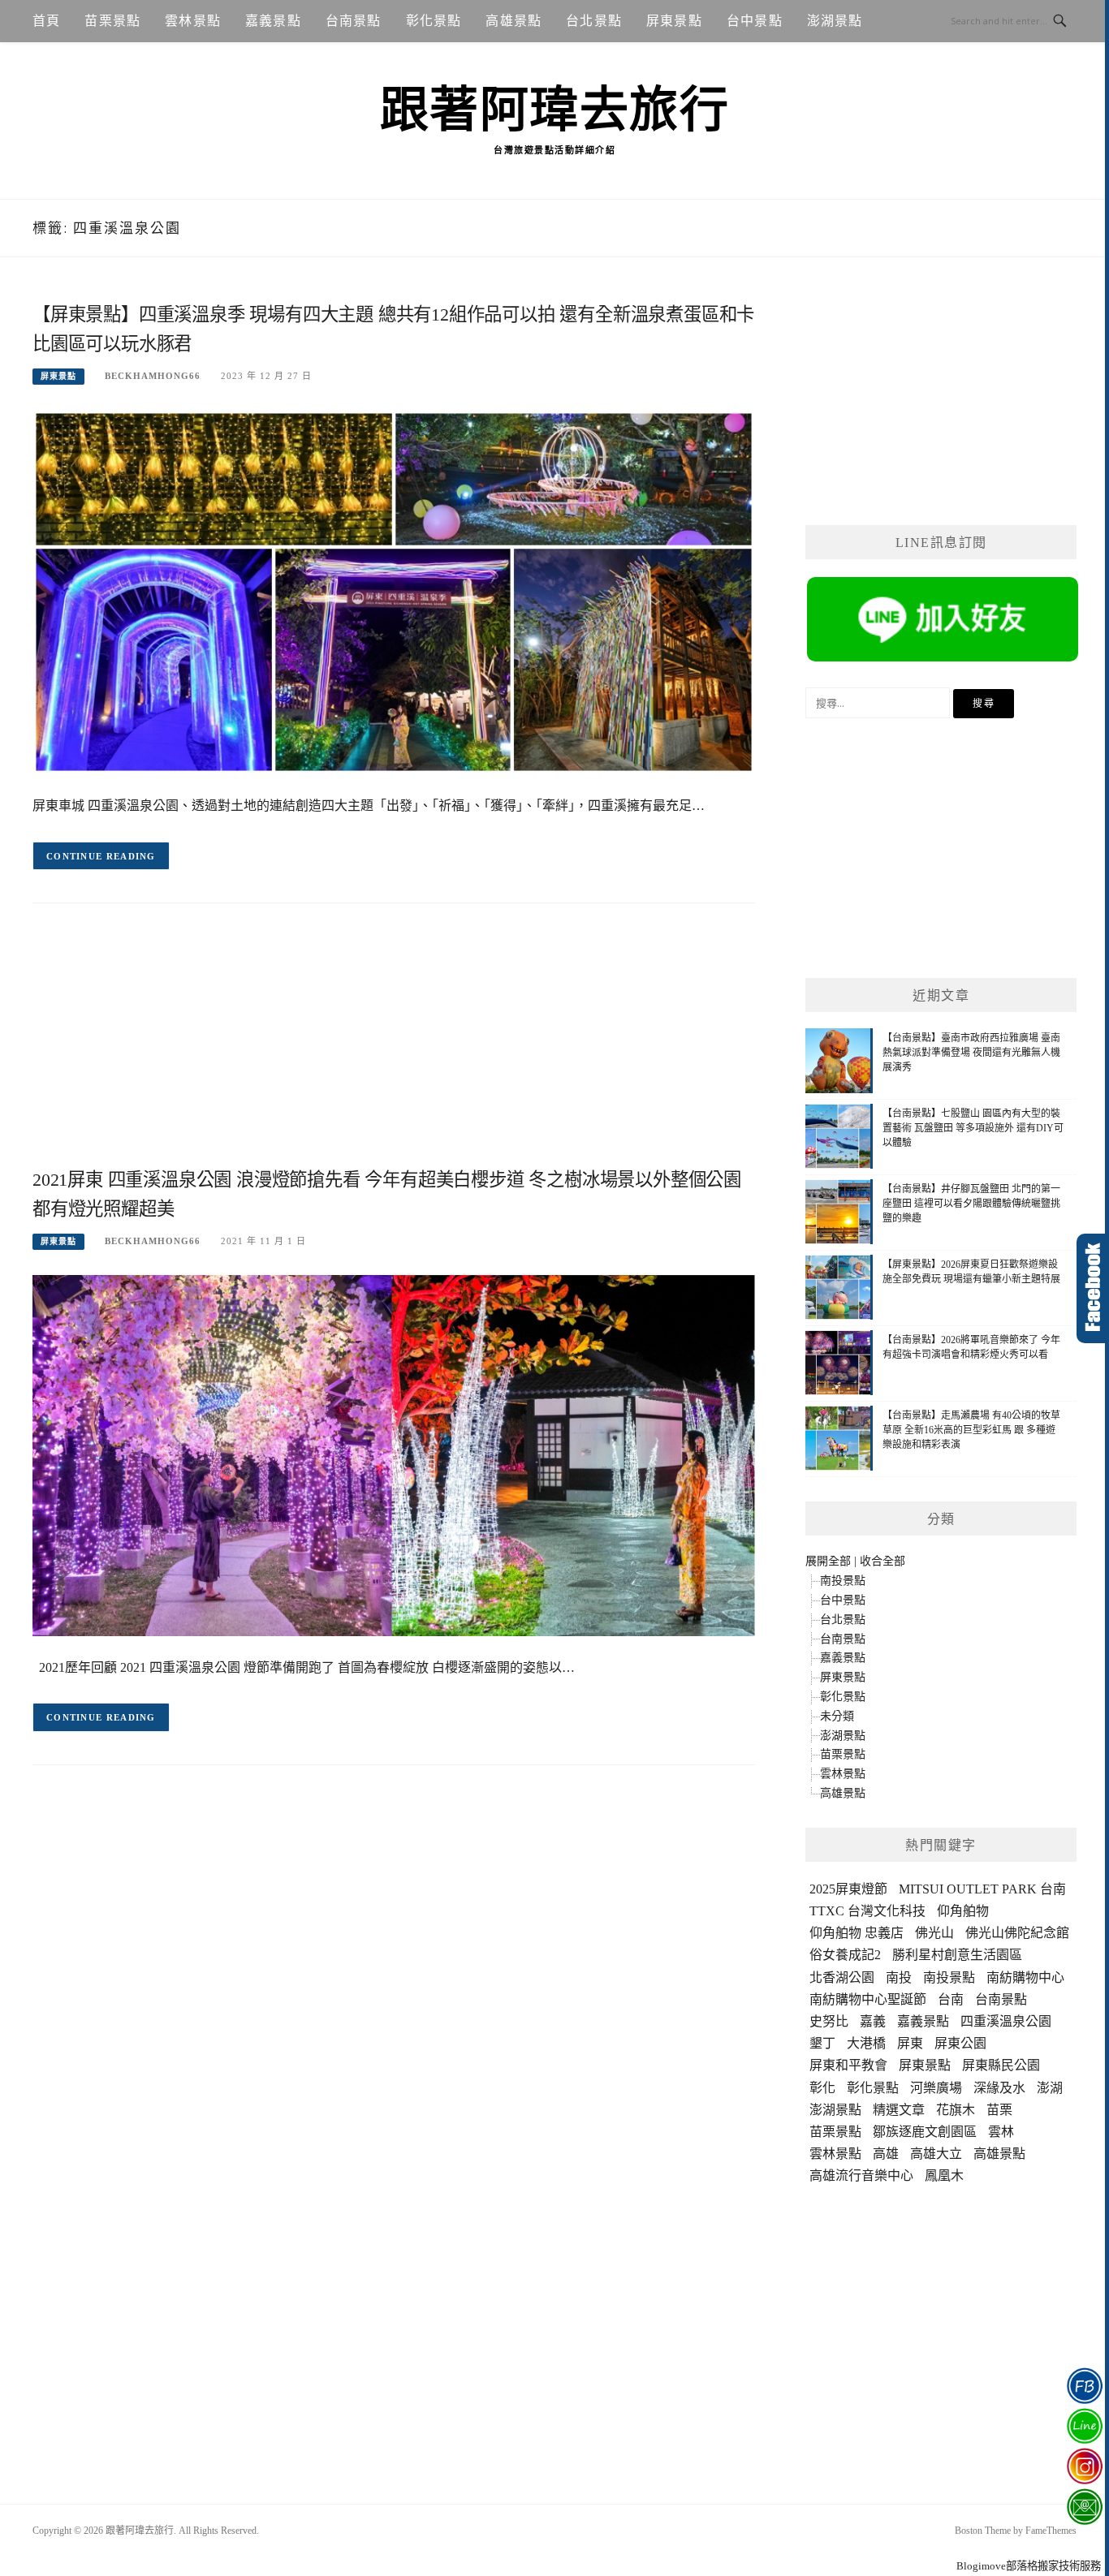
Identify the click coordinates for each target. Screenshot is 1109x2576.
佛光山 (934, 1933)
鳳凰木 (944, 2175)
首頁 (46, 21)
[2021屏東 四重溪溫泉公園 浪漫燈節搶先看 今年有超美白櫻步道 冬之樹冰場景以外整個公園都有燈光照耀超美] (394, 1455)
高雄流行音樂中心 (861, 2175)
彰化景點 (434, 21)
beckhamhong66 (153, 376)
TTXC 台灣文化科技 (867, 1911)
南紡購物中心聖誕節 (868, 1999)
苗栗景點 (112, 21)
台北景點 (594, 21)
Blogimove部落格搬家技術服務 (1029, 2566)
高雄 (886, 2154)
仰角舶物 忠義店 (857, 1933)
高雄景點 (514, 21)
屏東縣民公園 (1001, 2065)
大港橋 (866, 2043)
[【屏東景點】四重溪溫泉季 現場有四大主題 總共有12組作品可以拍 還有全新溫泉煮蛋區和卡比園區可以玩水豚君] (394, 591)
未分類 (837, 1716)
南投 (899, 1977)
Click (1093, 1288)
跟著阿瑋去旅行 (555, 110)
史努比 (829, 2021)
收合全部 (882, 1561)
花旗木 (956, 2110)
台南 (951, 1999)
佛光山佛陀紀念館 (1017, 1933)
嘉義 (873, 2021)
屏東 (910, 2043)
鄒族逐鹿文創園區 (925, 2132)
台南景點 (354, 21)
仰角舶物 (963, 1911)
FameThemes (1051, 2531)
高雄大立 (936, 2154)
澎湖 (1050, 2088)
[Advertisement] (394, 1049)
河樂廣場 (936, 2088)
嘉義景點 (273, 21)
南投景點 (843, 1581)
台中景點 (755, 21)
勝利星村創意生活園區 (957, 1955)
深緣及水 (999, 2088)
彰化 (822, 2088)
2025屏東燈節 (848, 1889)
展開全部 (828, 1561)
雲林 (1001, 2132)
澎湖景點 (835, 21)
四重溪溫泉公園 (1006, 2021)
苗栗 (999, 2110)
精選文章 (899, 2110)
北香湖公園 (842, 1977)
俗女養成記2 (845, 1955)
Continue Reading (101, 856)
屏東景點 (674, 21)
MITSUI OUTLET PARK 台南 (982, 1889)
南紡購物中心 (1025, 1977)
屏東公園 (960, 2043)
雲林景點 (193, 21)
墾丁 (822, 2043)
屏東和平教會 (848, 2065)
